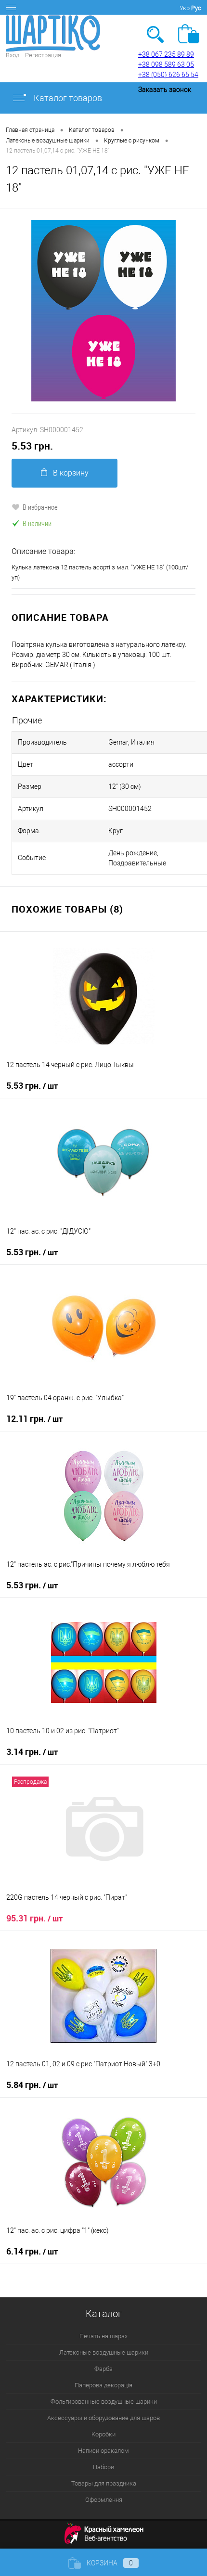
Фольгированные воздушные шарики (104, 2402)
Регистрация (43, 55)
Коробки (103, 2434)
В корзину (71, 473)
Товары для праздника (104, 2483)
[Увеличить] (103, 311)
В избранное (40, 507)
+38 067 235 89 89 (166, 54)
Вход (13, 55)
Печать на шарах (103, 2336)
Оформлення (104, 2500)
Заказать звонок (165, 90)
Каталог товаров (67, 98)
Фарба (103, 2369)
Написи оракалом (103, 2451)
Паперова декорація (103, 2385)
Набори (103, 2467)
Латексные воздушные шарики (104, 2352)
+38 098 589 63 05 (166, 64)
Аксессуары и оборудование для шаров (103, 2418)
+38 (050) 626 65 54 (168, 75)
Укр (185, 8)
